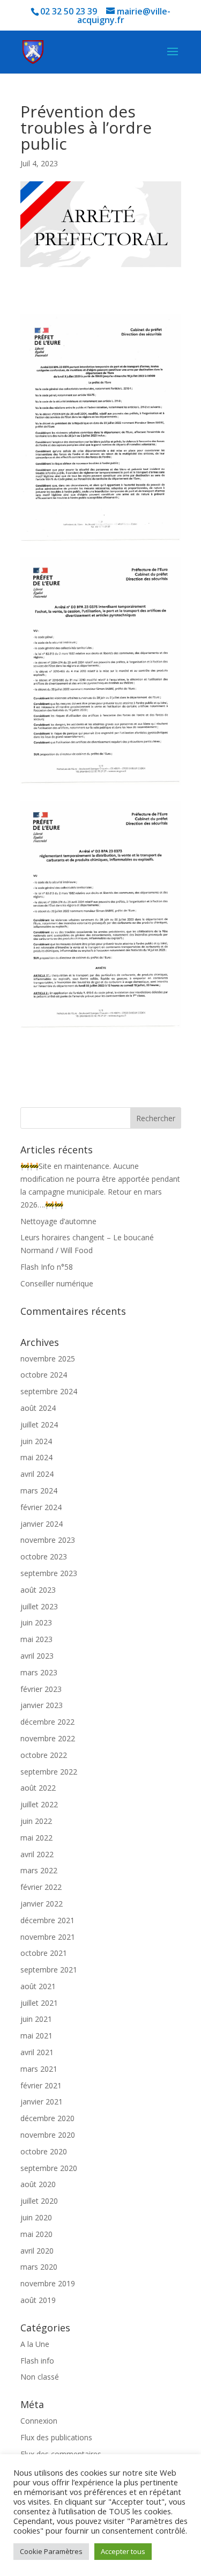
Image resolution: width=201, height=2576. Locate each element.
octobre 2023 (44, 1556)
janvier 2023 (42, 1705)
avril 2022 (37, 1854)
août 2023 (38, 1590)
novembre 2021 (48, 1937)
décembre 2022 (47, 1722)
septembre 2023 (49, 1573)
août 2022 (38, 1788)
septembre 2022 (49, 1772)
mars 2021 (39, 2069)
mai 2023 (36, 1639)
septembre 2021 (49, 1970)
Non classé (40, 2377)
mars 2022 (39, 1870)
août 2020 (38, 2184)
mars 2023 (39, 1672)
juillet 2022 (39, 1804)
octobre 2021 (44, 1953)
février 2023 (41, 1689)
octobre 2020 (44, 2151)
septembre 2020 (49, 2168)
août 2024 (38, 1408)
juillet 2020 (39, 2201)
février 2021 (41, 2085)
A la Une (35, 2344)
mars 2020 (39, 2267)
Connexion (39, 2421)
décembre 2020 (47, 2118)
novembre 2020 (48, 2135)
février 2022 (41, 1887)
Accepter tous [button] (123, 2551)
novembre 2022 (48, 1738)
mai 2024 (36, 1457)
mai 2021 (36, 2036)
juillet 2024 (39, 1425)
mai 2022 (36, 1838)
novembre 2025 (48, 1359)
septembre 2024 (49, 1391)
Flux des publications (56, 2437)
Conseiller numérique (57, 1283)
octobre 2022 (44, 1755)
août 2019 (38, 2300)
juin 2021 (36, 2019)
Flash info (37, 2361)
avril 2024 (37, 1474)
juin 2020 (36, 2217)
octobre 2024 (44, 1375)
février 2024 (41, 1507)
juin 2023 (36, 1622)
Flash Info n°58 (47, 1267)
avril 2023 (37, 1656)
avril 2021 (37, 2052)
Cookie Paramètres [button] (51, 2551)
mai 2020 (36, 2234)
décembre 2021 (47, 1920)
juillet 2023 (39, 1606)
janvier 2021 (42, 2102)
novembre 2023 (48, 1540)
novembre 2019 (48, 2283)
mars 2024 (39, 1491)
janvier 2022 (42, 1904)
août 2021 (38, 1986)
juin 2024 (36, 1441)
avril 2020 (37, 2251)
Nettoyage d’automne (58, 1221)
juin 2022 (36, 1821)
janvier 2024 (42, 1524)
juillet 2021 (39, 2003)
